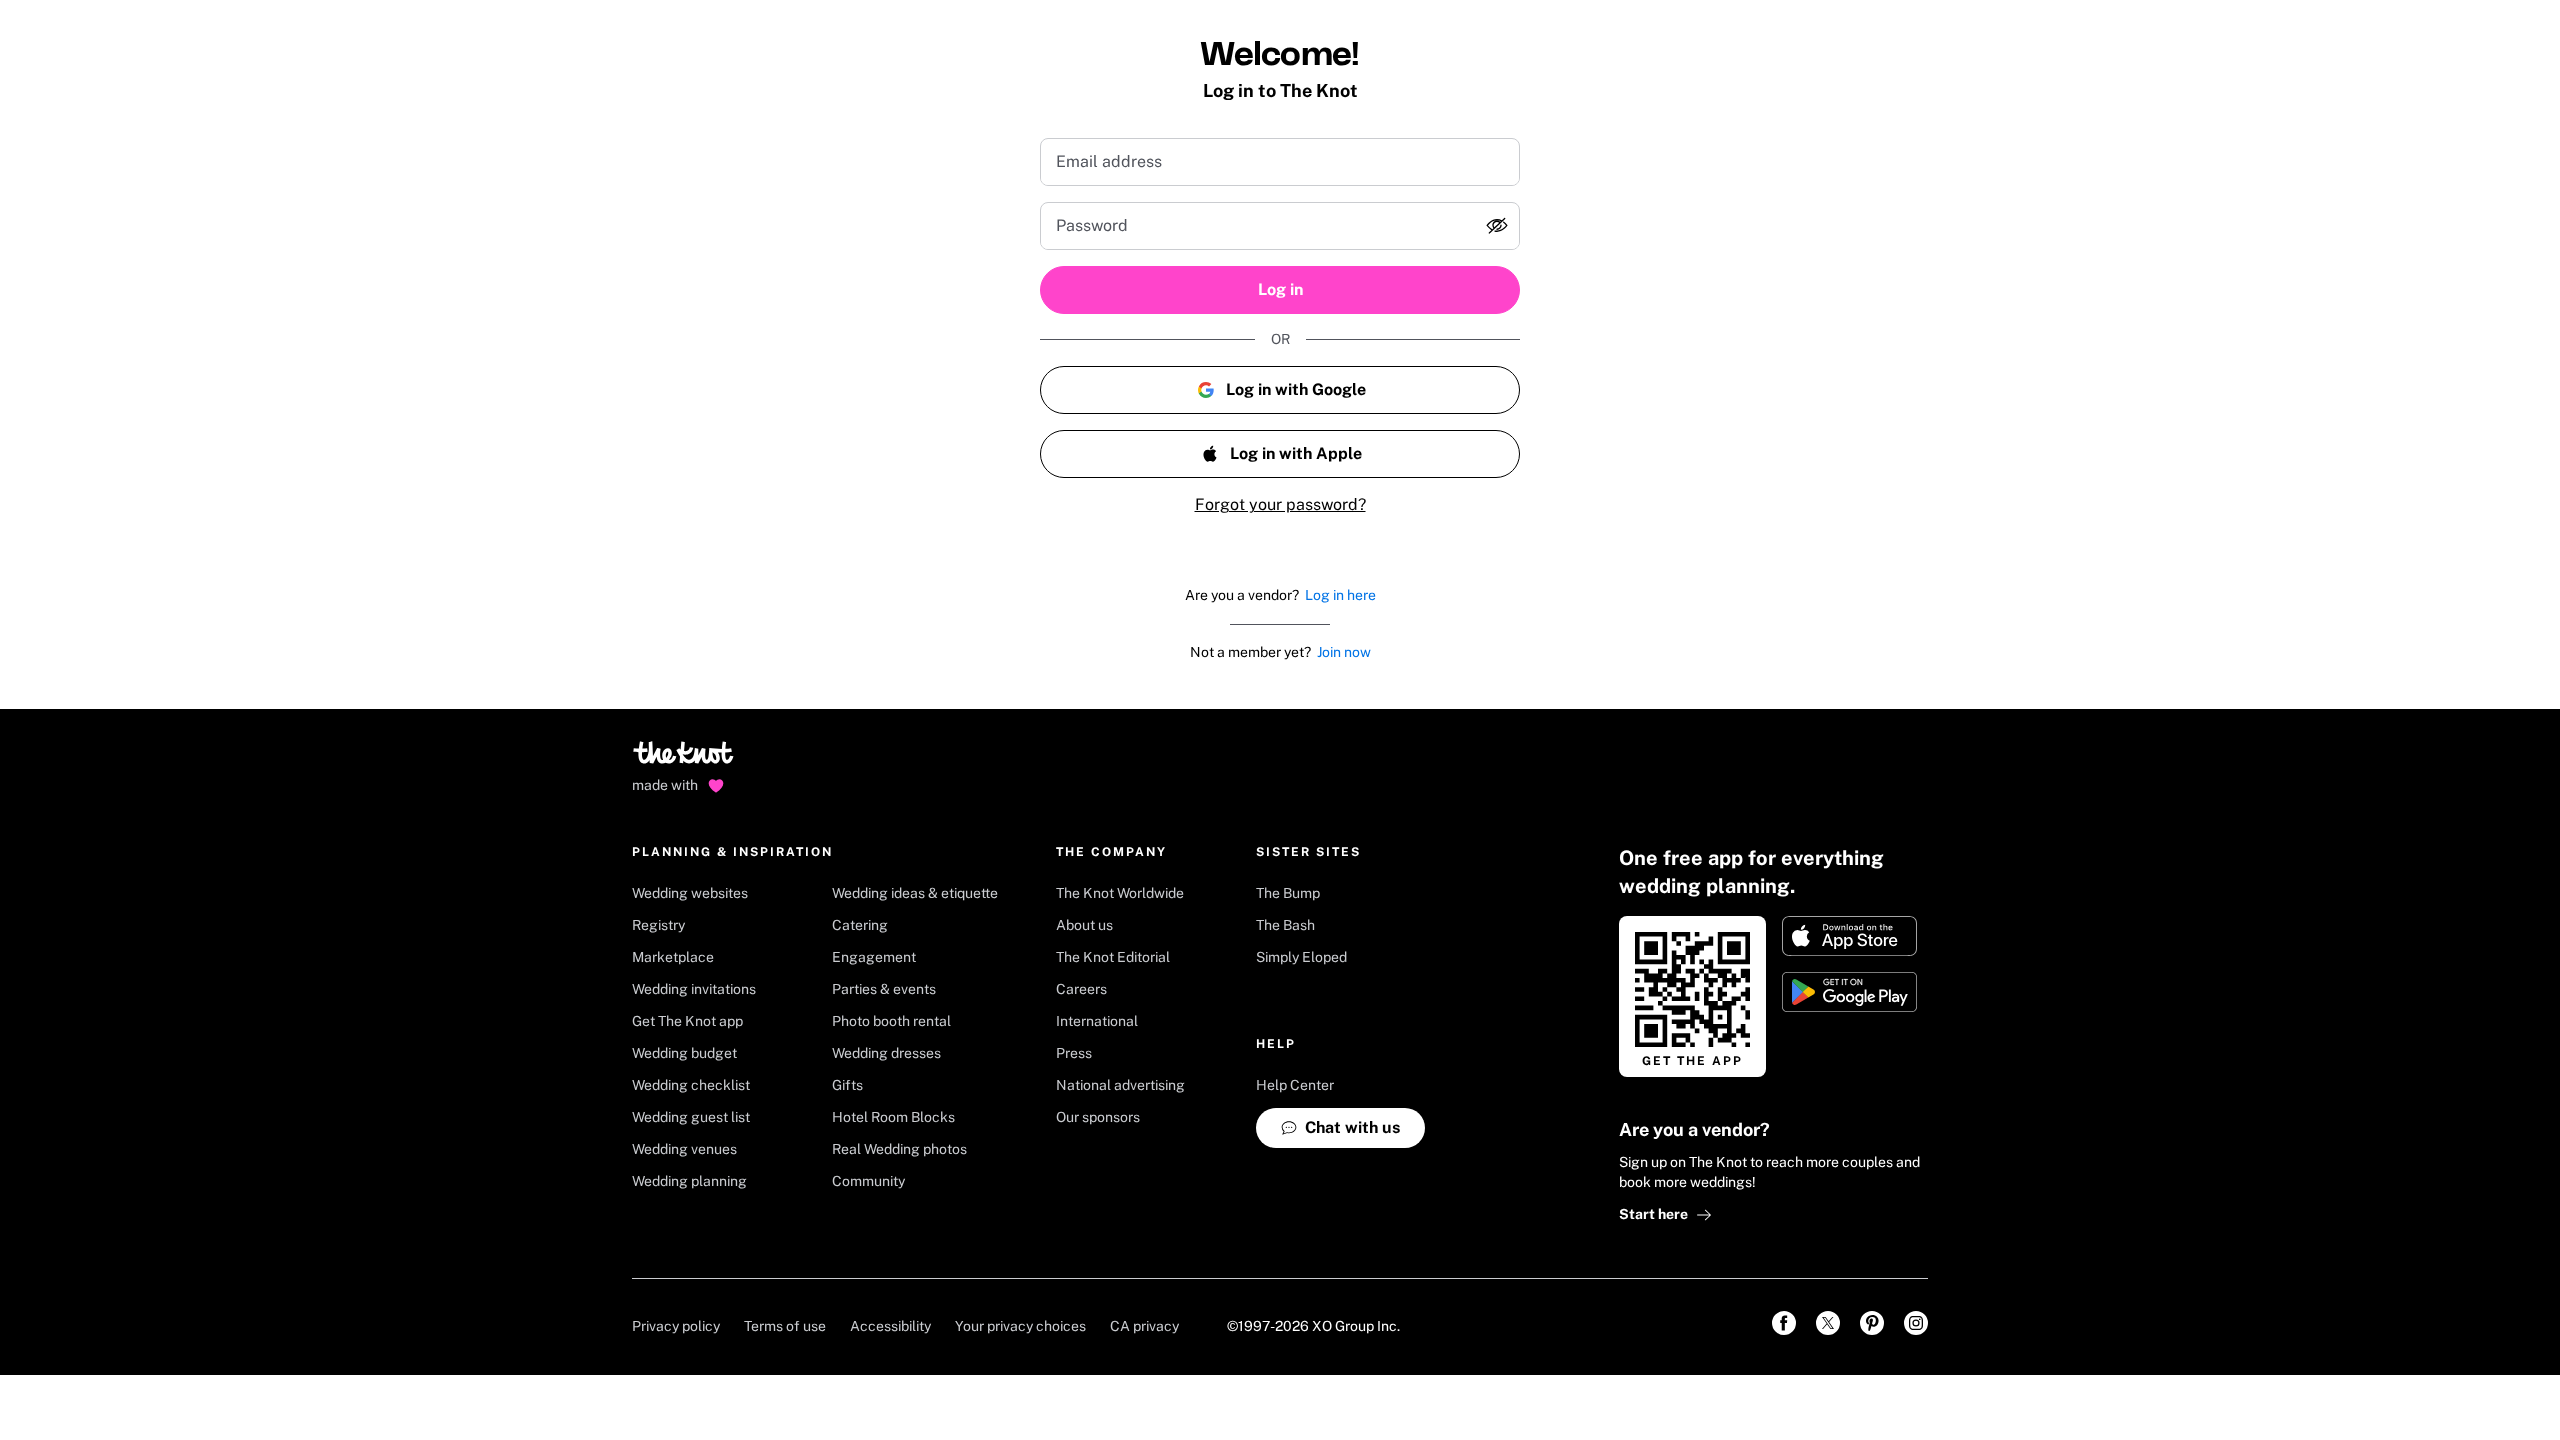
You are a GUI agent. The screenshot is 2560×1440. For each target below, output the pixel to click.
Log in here (1340, 595)
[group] (1280, 226)
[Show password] (1497, 226)
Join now (1344, 652)
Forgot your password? (1280, 504)
